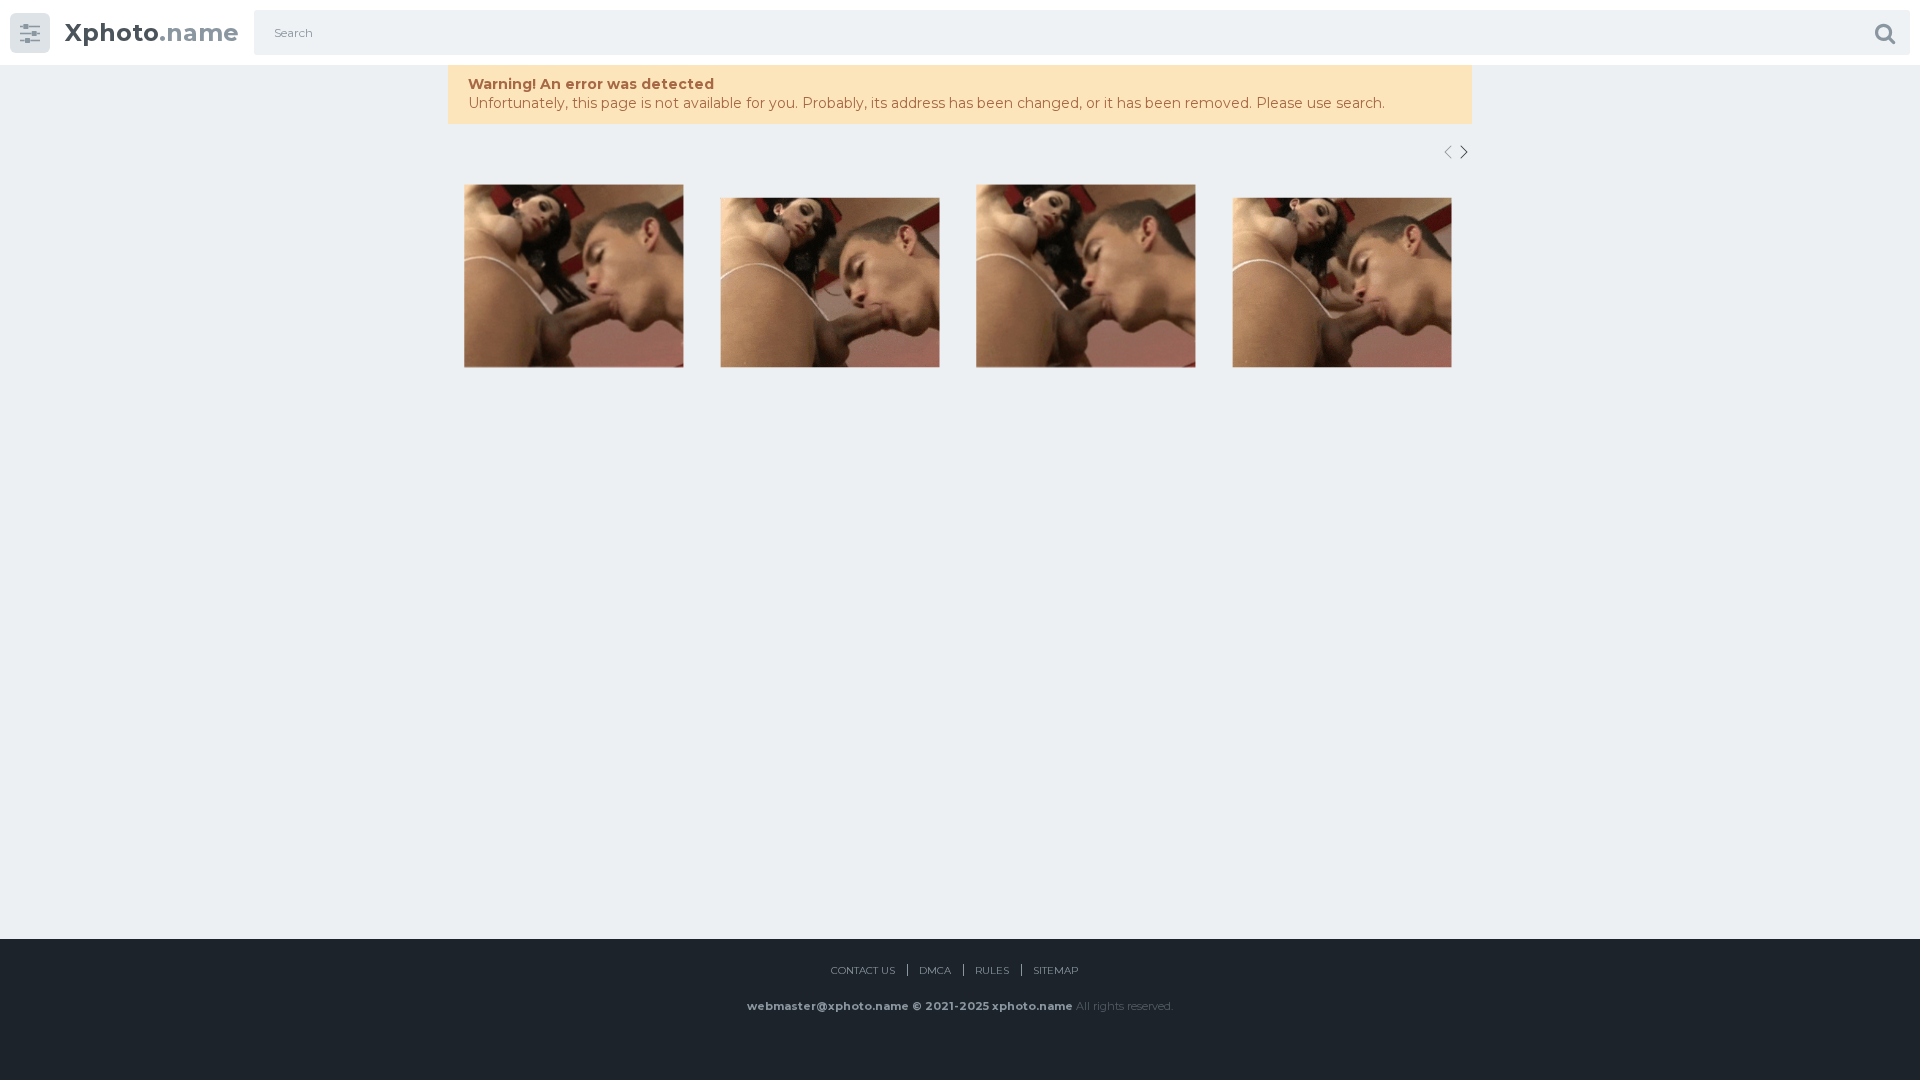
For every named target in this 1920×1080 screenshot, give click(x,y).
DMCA (935, 970)
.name (152, 32)
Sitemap (1055, 970)
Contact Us (863, 970)
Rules (992, 970)
